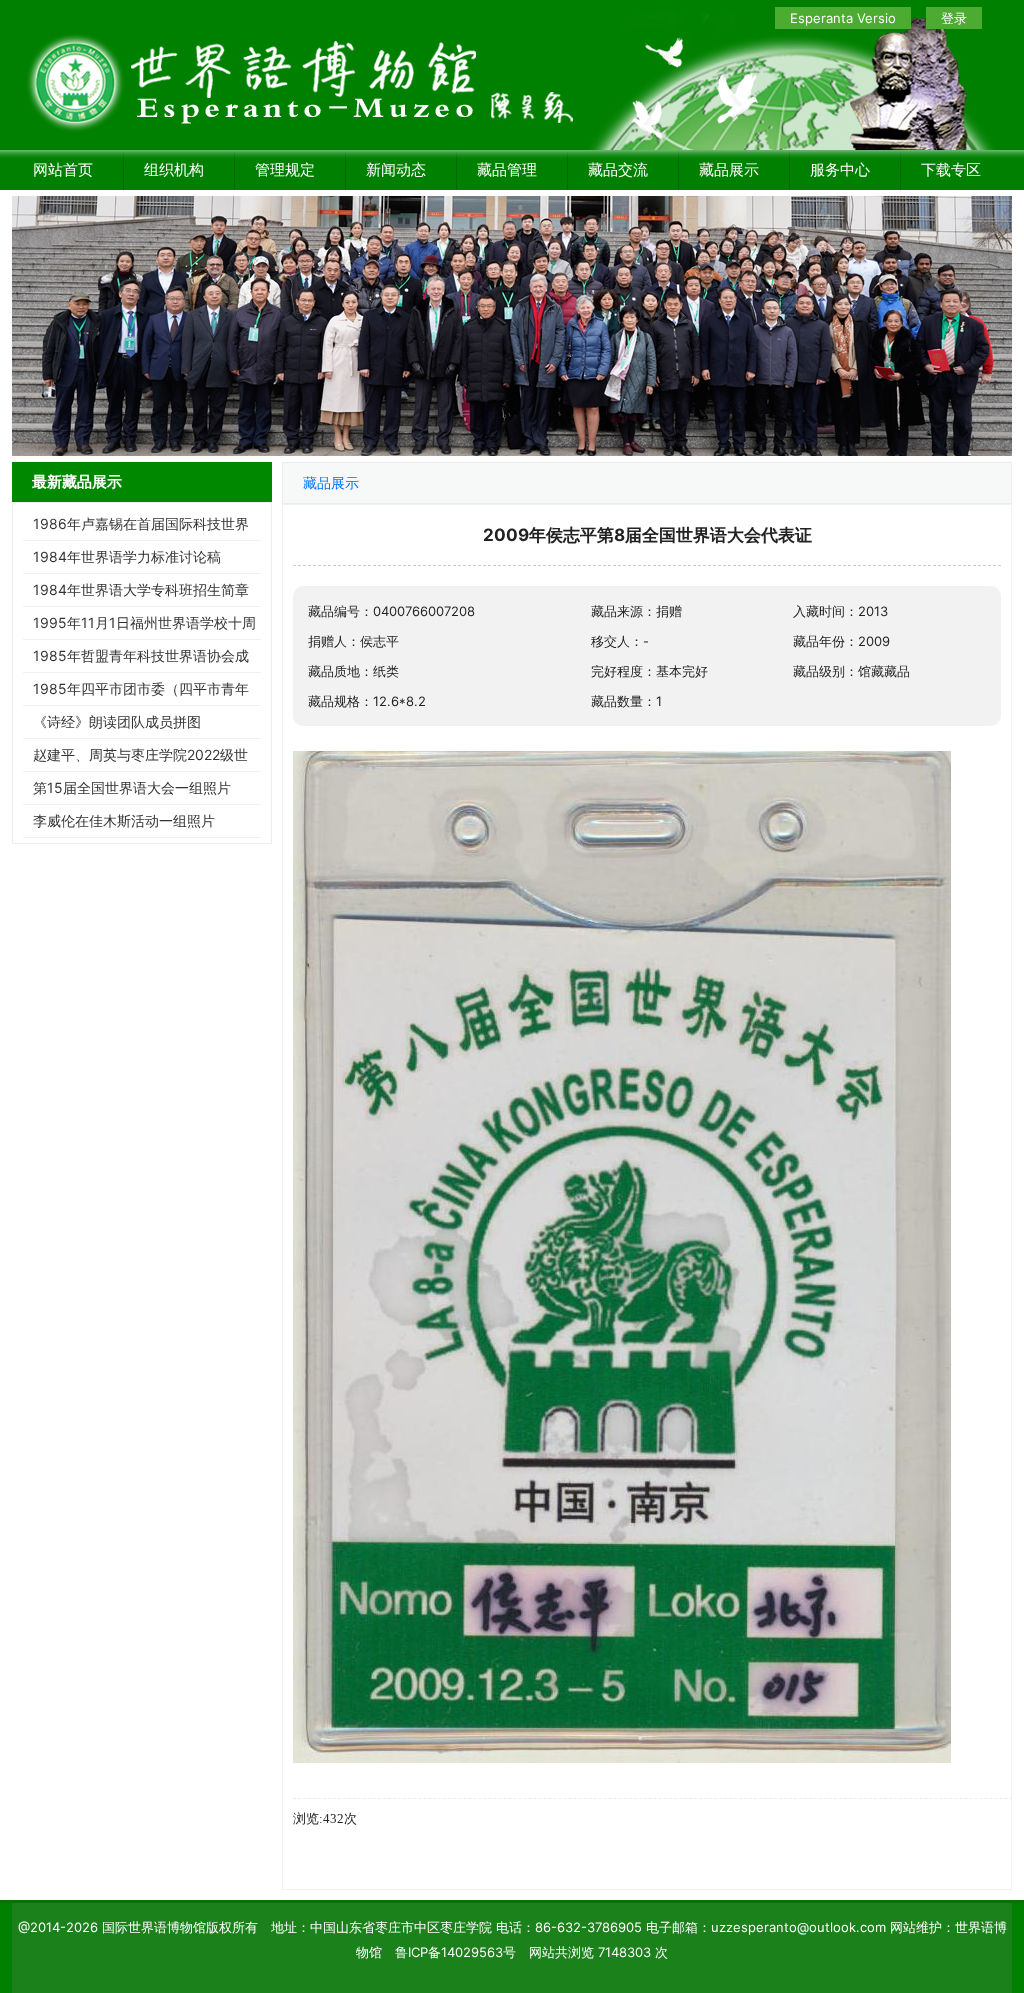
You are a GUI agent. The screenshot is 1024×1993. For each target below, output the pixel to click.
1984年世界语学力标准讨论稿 (127, 556)
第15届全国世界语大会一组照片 (132, 787)
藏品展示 (729, 169)
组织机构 (174, 169)
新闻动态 (396, 169)
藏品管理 (507, 169)
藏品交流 (618, 169)
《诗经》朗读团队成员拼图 (117, 721)
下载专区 (951, 169)
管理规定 (285, 169)
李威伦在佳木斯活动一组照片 (124, 820)
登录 (954, 18)
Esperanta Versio (843, 18)
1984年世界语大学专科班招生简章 (141, 589)
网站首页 (63, 169)
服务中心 (840, 169)
